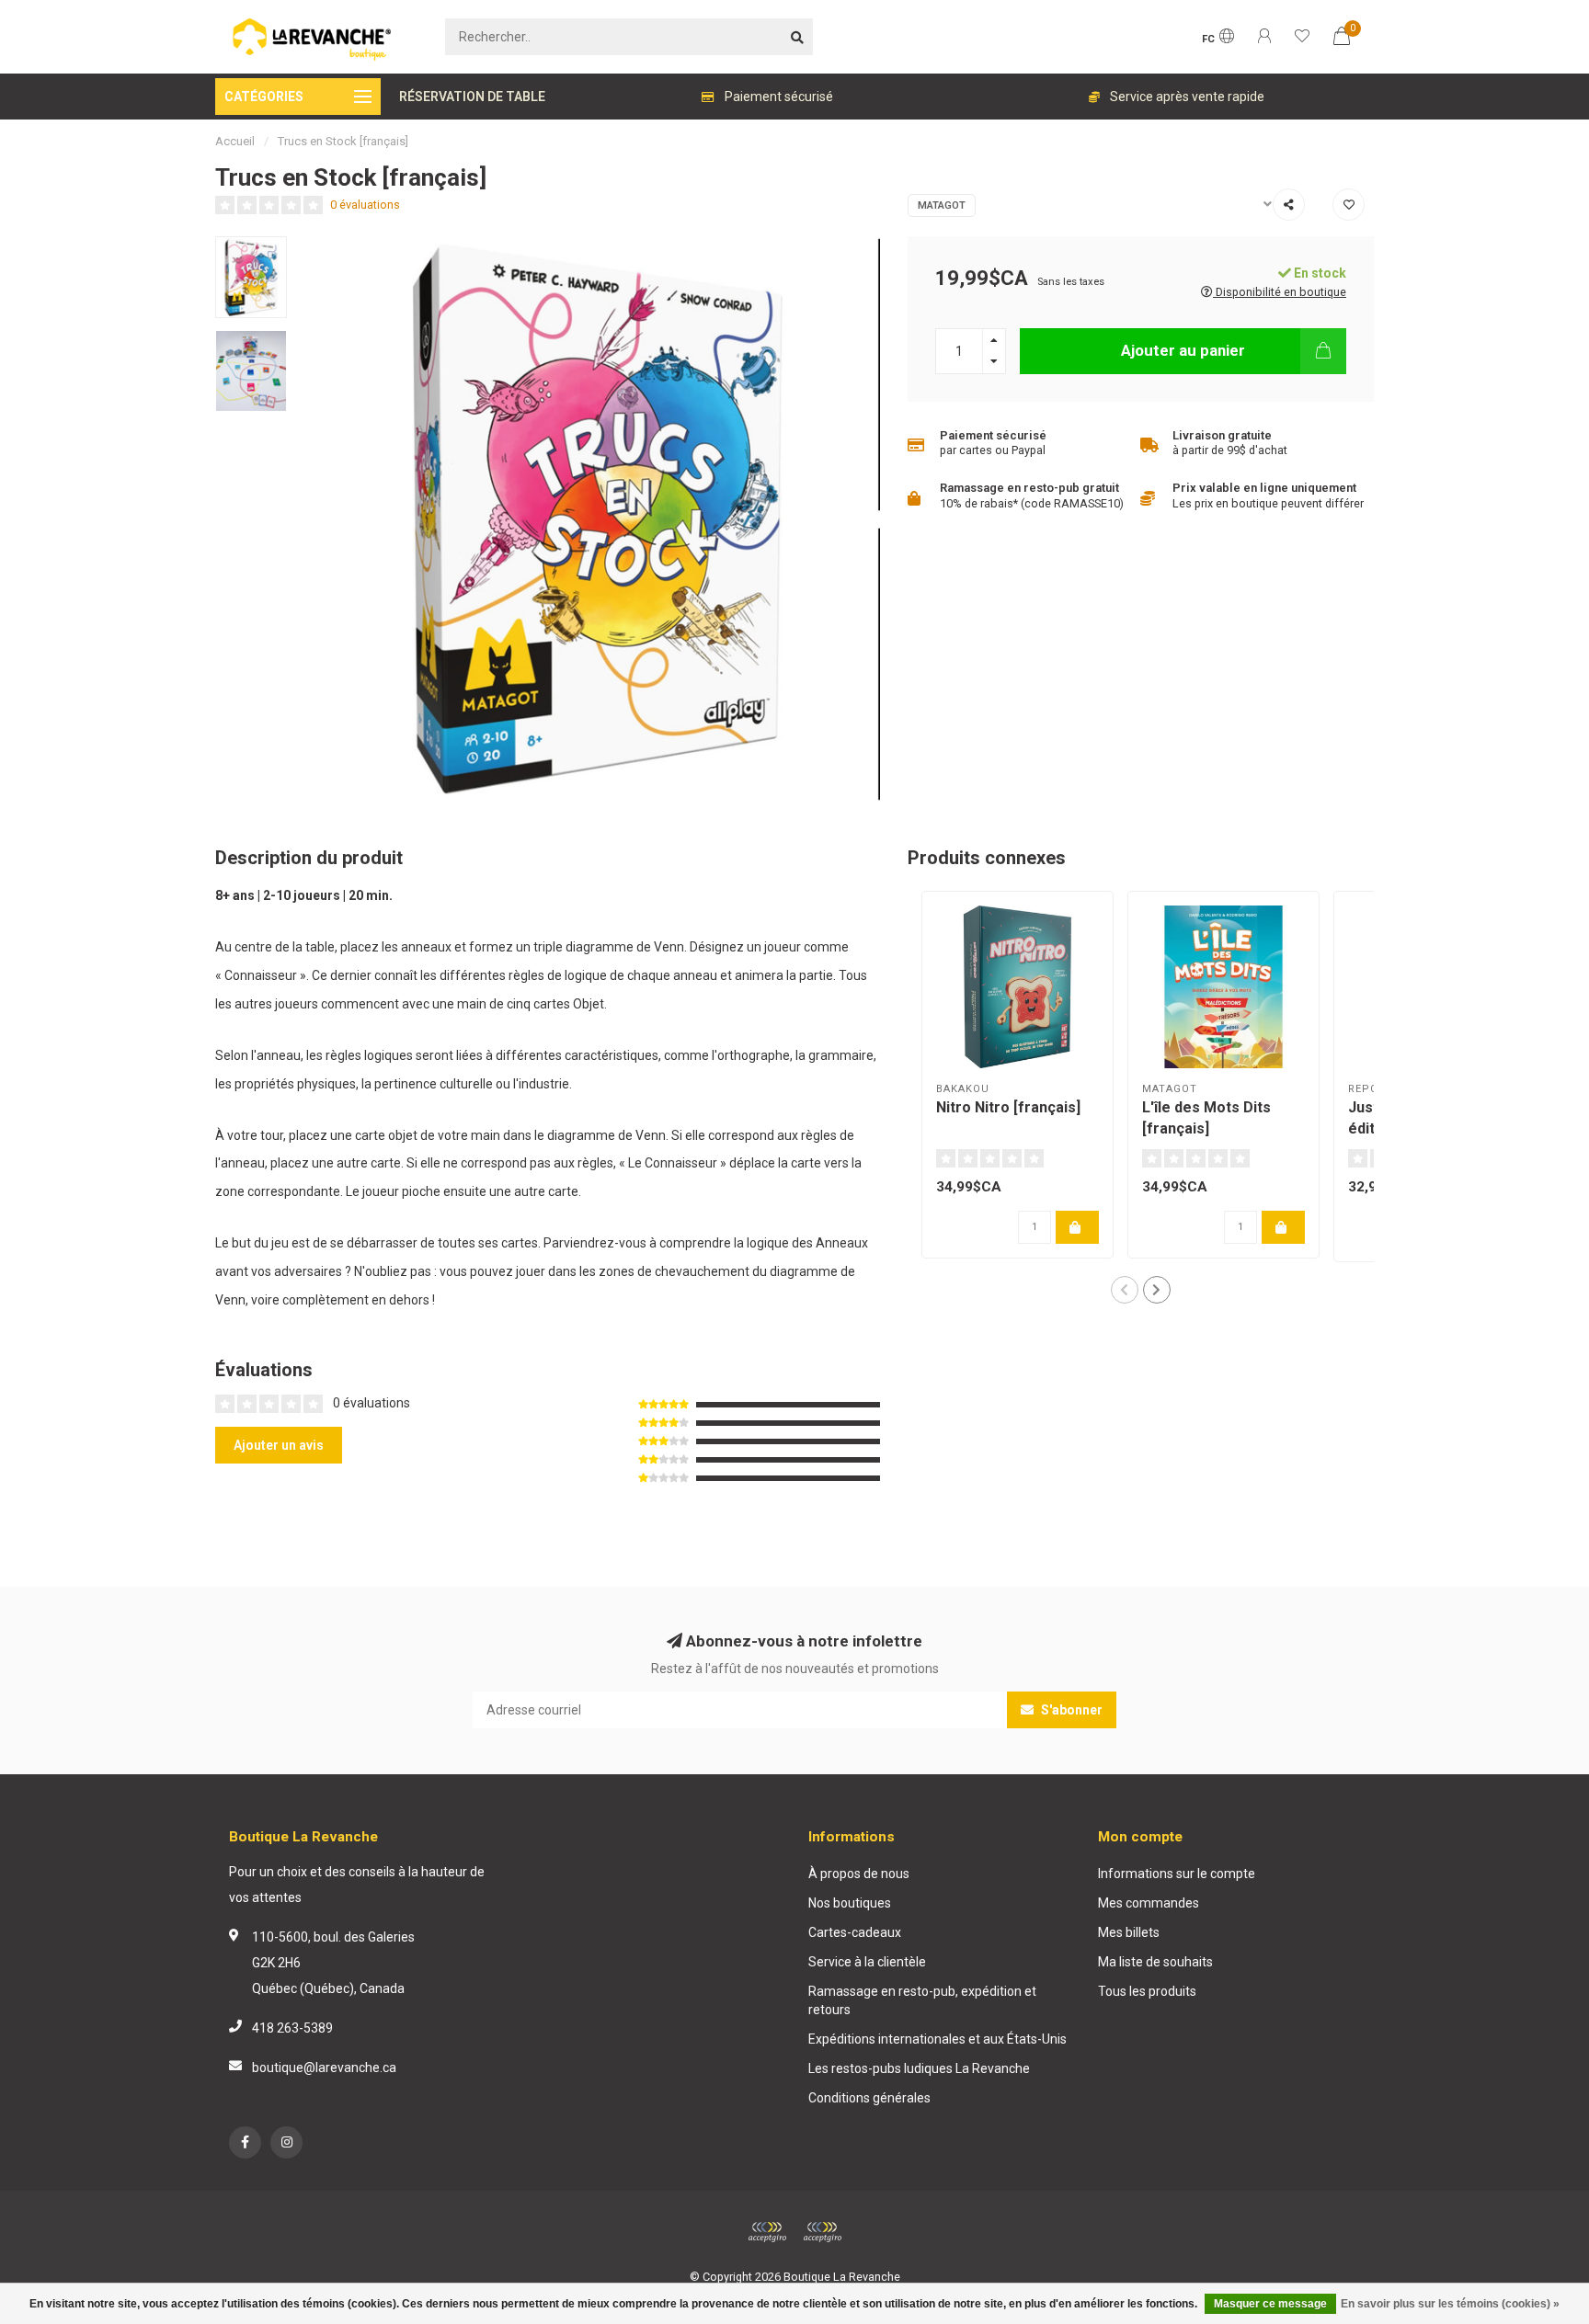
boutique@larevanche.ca (324, 2068)
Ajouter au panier (1183, 350)
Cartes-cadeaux (855, 1932)
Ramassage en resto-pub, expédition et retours (922, 2000)
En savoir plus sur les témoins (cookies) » (1450, 2304)
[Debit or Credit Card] (767, 2232)
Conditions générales (869, 2098)
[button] (1125, 1290)
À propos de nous (859, 1874)
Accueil (235, 141)
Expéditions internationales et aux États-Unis (937, 2039)
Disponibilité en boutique (1280, 292)
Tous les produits (1147, 1991)
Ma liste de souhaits (1155, 1962)
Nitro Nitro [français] (1008, 1107)
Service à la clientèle (867, 1962)
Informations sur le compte (1177, 1874)
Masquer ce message (1270, 2304)
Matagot (942, 205)
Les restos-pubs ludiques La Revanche (919, 2068)
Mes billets (1129, 1932)
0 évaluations (365, 205)
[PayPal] (822, 2232)
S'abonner (1070, 1710)
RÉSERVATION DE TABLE (472, 97)
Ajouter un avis (279, 1445)
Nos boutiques (850, 1903)
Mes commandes (1149, 1903)
